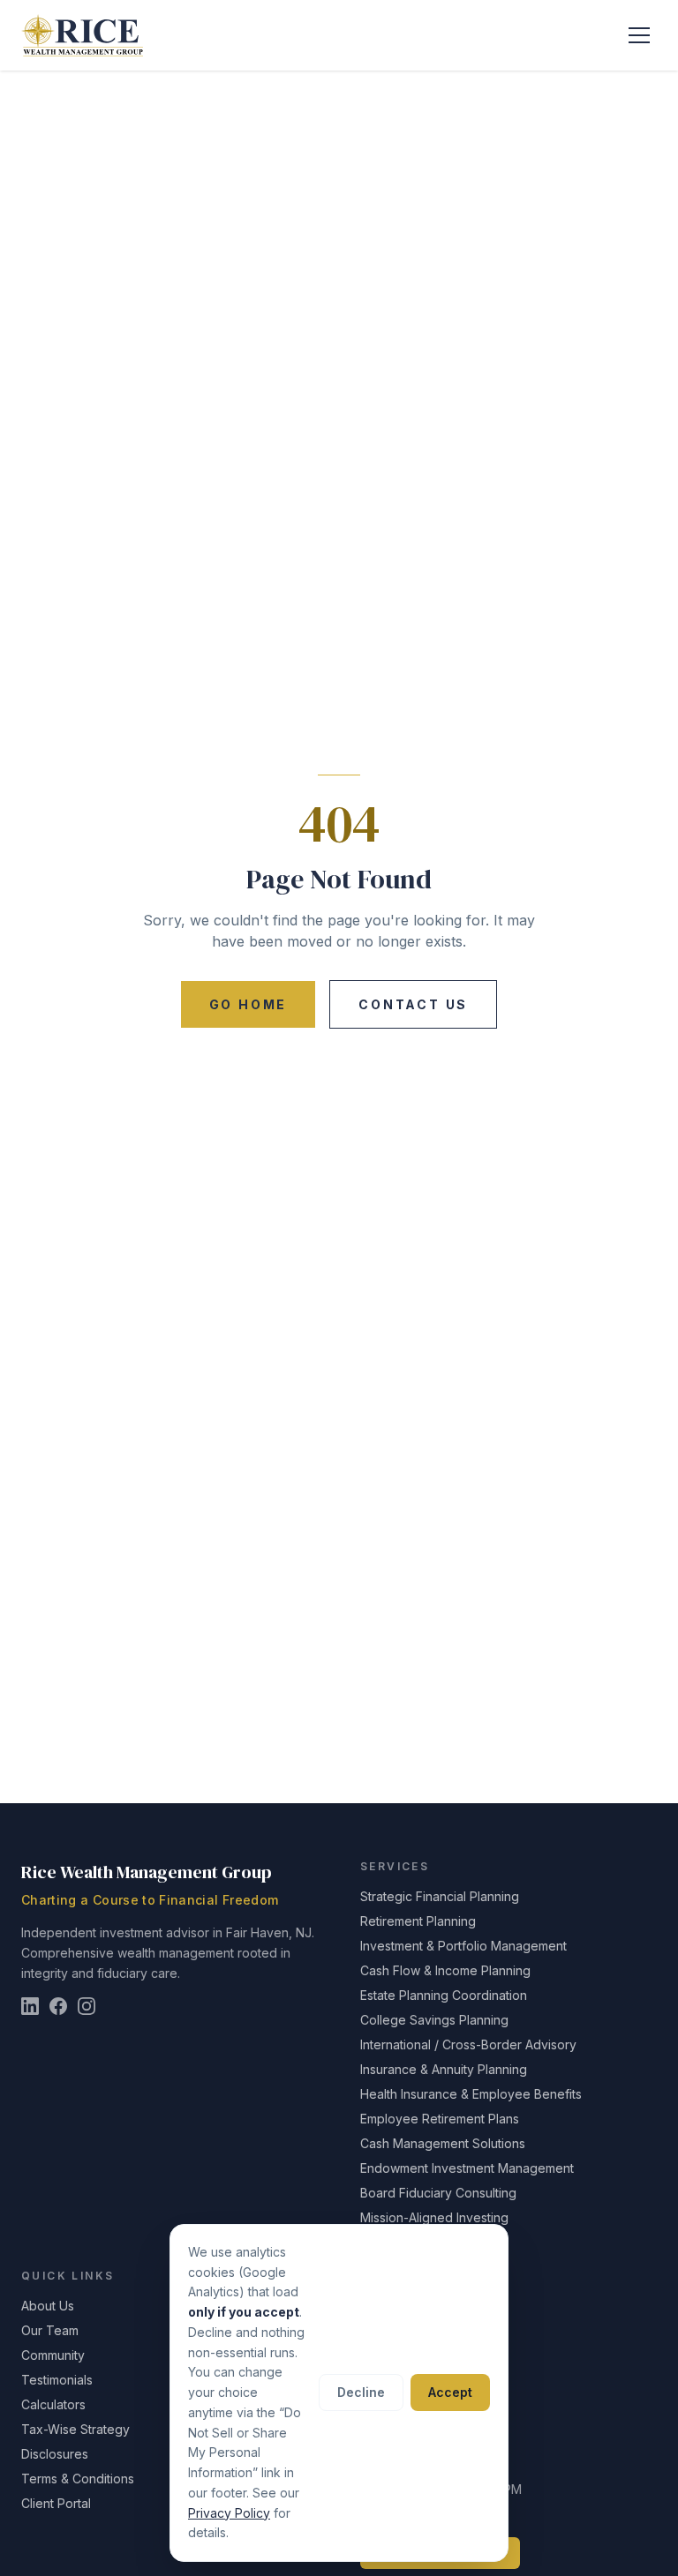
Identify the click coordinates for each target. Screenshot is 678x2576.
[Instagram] (87, 2006)
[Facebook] (58, 2006)
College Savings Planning (434, 2020)
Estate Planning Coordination (444, 1995)
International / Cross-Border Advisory (468, 2044)
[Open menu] (639, 35)
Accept (450, 2392)
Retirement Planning (418, 1921)
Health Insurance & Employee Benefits (471, 2094)
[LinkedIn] (30, 2006)
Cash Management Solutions (443, 2143)
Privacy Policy (229, 2513)
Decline (361, 2392)
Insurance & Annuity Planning (444, 2069)
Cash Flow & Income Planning (445, 1970)
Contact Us (413, 1004)
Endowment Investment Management (467, 2168)
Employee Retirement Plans (440, 2119)
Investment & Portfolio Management (463, 1946)
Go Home (249, 1004)
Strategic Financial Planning (440, 1896)
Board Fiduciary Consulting (438, 2193)
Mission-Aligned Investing (434, 2217)
